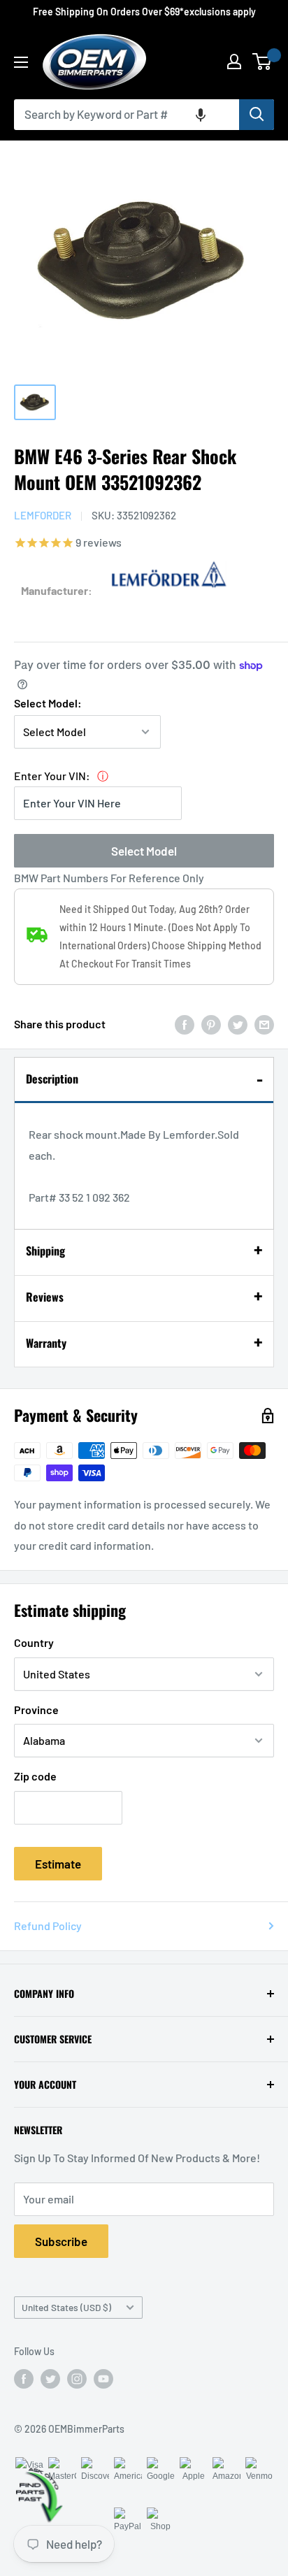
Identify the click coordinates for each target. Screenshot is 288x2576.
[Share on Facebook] (185, 1024)
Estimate (58, 1864)
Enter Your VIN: (52, 776)
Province (36, 1710)
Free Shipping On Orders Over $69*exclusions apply (144, 12)
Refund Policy (48, 1926)
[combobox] (127, 115)
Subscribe (61, 2241)
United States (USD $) (66, 2307)
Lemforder (43, 515)
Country (34, 1642)
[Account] (234, 62)
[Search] (257, 115)
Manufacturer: (57, 590)
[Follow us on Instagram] (77, 2378)
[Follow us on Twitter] (50, 2378)
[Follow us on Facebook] (24, 2378)
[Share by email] (264, 1024)
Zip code (35, 1776)
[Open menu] (21, 62)
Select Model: (48, 703)
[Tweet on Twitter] (238, 1024)
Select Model (144, 851)
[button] (201, 115)
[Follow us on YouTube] (103, 2378)
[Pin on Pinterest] (211, 1024)
